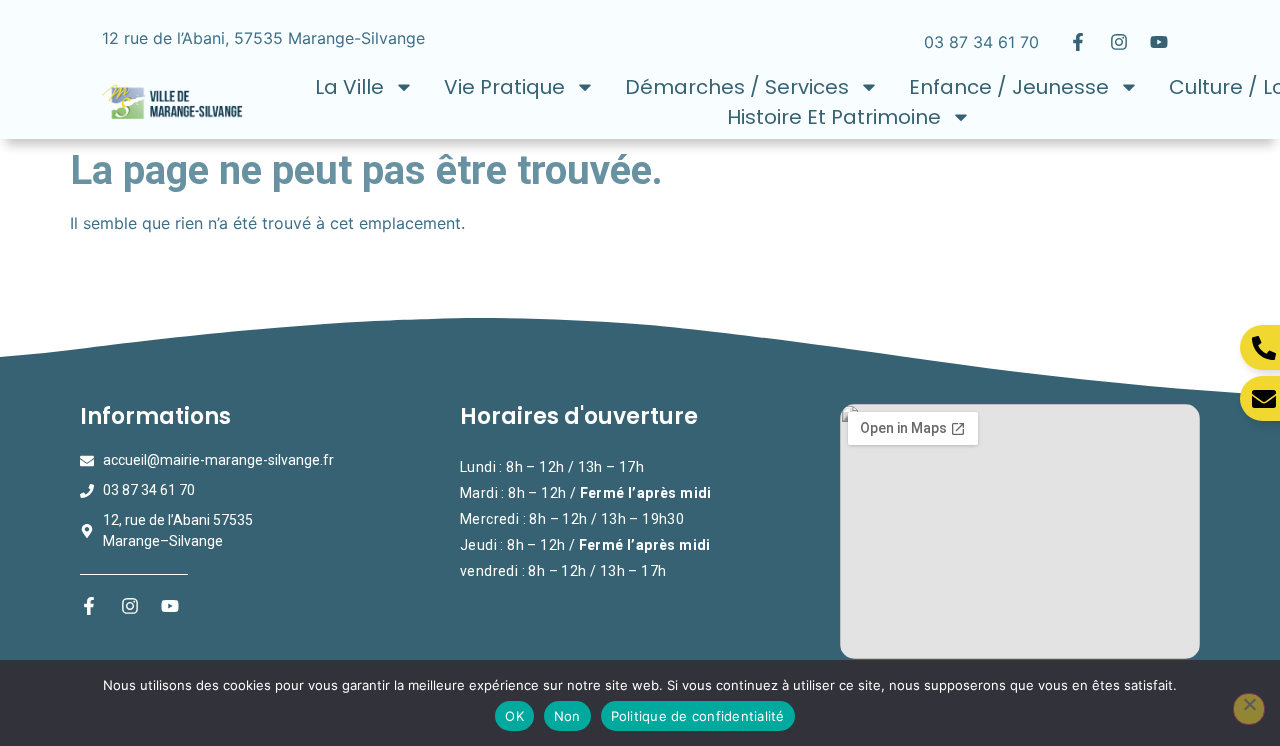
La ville (349, 87)
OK (514, 716)
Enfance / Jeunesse (1009, 87)
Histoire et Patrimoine (834, 117)
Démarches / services (737, 87)
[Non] (1249, 709)
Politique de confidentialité (698, 716)
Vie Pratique (504, 87)
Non (567, 716)
